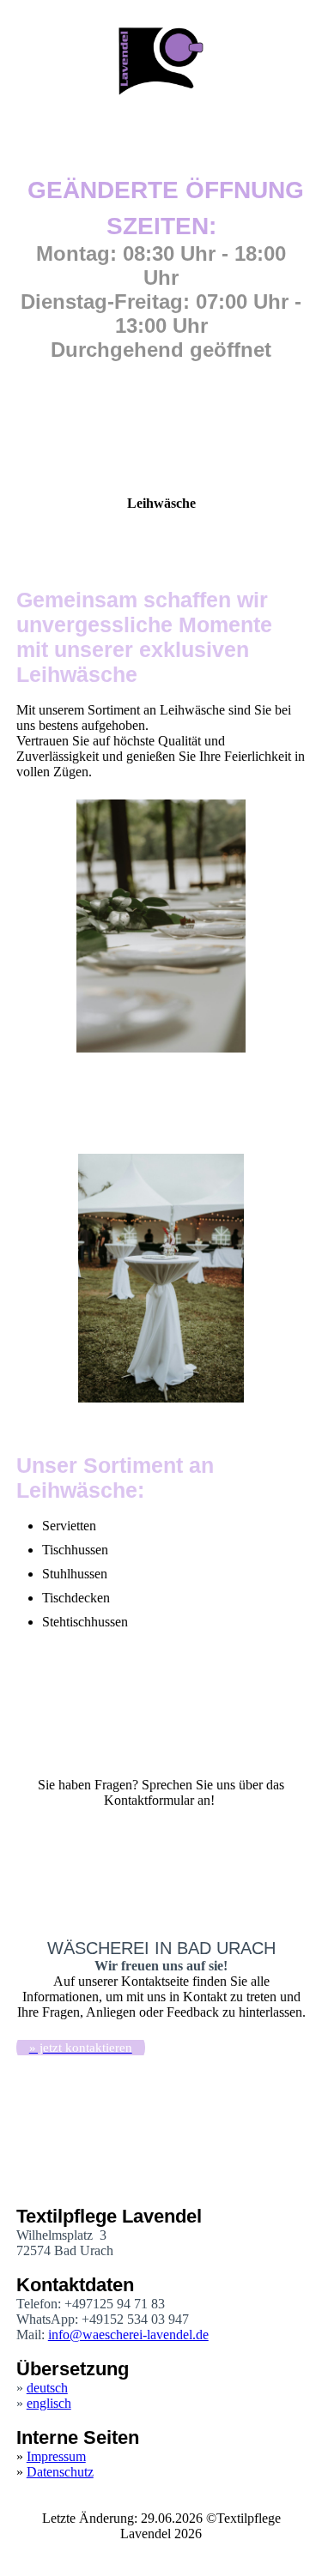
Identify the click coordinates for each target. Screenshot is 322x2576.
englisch (49, 2403)
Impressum (56, 2456)
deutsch (47, 2388)
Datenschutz (60, 2472)
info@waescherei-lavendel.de (128, 2335)
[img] (161, 60)
